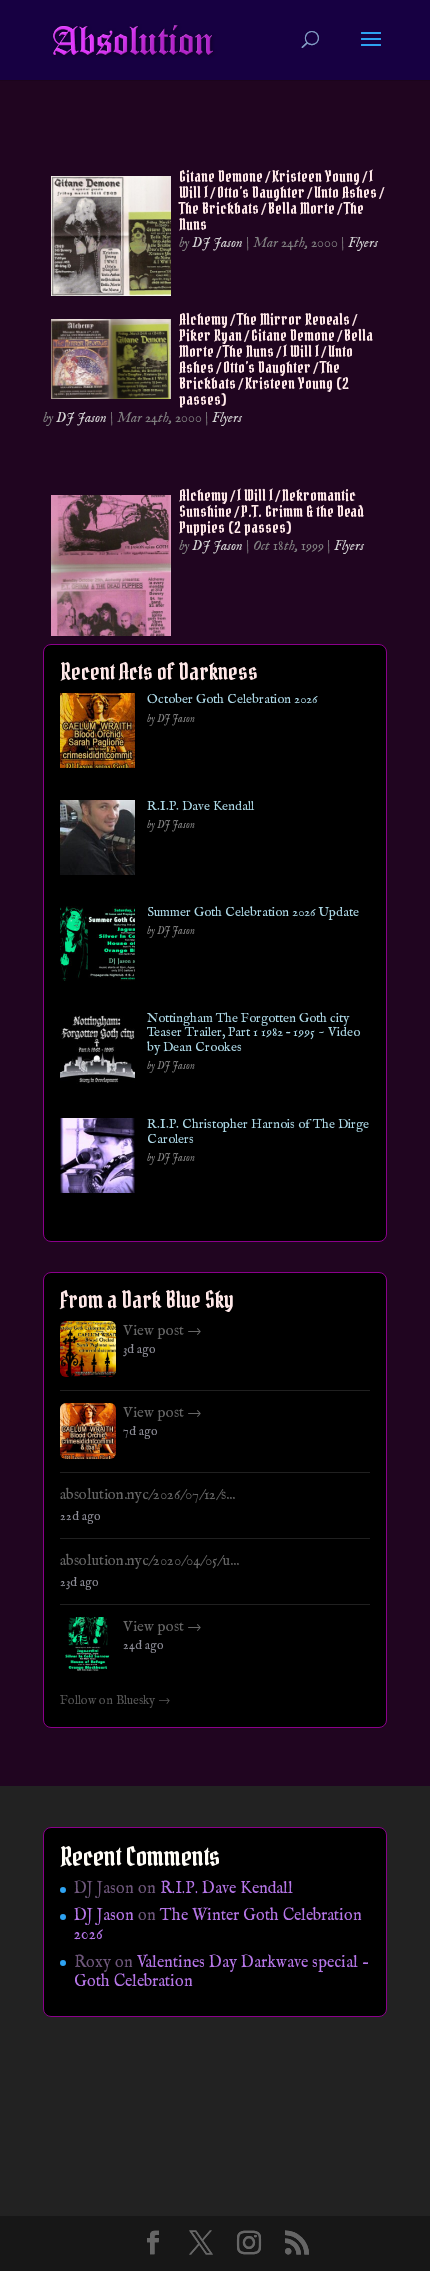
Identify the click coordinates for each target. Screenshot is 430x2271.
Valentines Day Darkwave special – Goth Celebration (221, 1972)
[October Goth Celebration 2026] (97, 734)
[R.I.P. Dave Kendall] (97, 841)
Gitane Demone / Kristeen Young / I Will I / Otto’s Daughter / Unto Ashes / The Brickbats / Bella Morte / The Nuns (281, 200)
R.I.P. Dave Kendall (200, 807)
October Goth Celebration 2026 (232, 700)
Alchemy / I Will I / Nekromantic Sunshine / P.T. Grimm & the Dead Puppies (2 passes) (271, 511)
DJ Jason (217, 243)
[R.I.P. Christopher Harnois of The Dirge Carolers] (97, 1159)
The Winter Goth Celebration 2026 (218, 1925)
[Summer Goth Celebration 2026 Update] (97, 947)
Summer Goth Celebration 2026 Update (253, 913)
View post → (162, 1331)
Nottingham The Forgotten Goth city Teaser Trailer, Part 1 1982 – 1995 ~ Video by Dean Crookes (253, 1033)
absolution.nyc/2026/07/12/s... (147, 1495)
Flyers (363, 243)
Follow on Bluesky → (115, 1701)
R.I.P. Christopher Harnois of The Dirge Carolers (258, 1132)
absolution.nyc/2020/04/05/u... (149, 1561)
